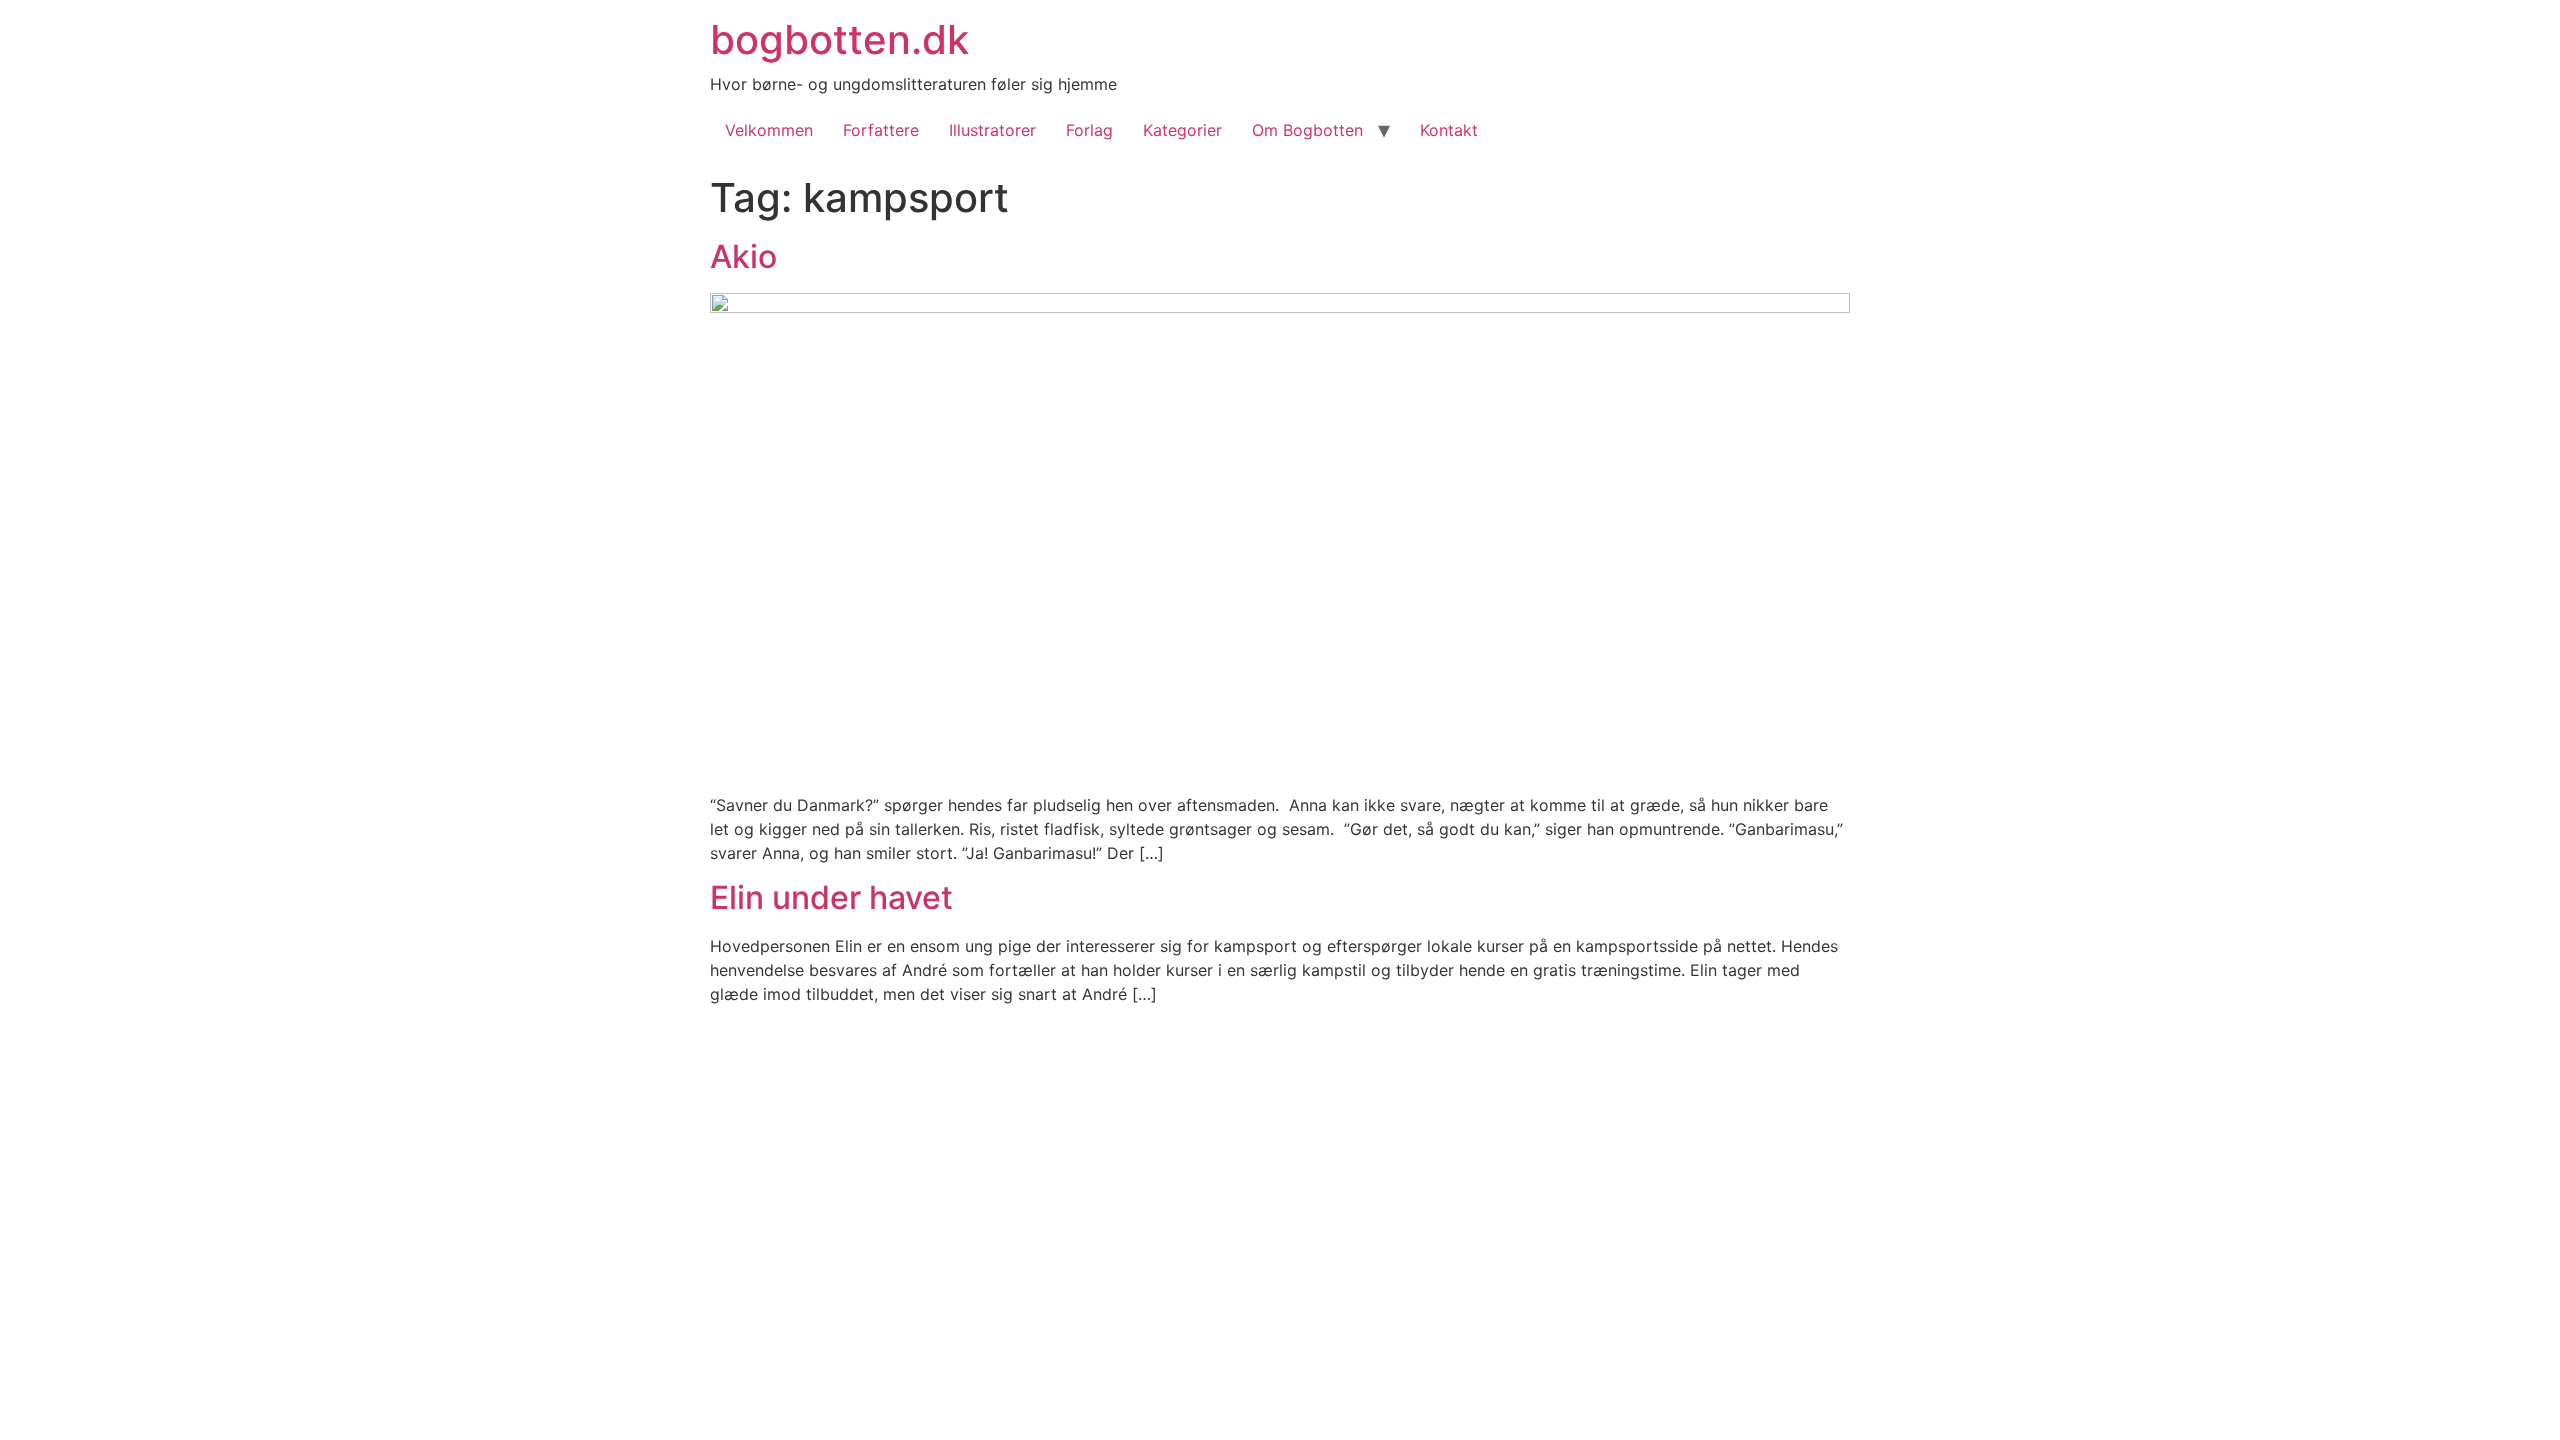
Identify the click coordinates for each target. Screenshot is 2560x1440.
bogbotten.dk (839, 39)
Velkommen (769, 130)
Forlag (1089, 130)
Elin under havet (831, 897)
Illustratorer (992, 130)
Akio (743, 256)
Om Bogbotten (1307, 130)
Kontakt (1449, 130)
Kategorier (1182, 130)
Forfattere (881, 130)
